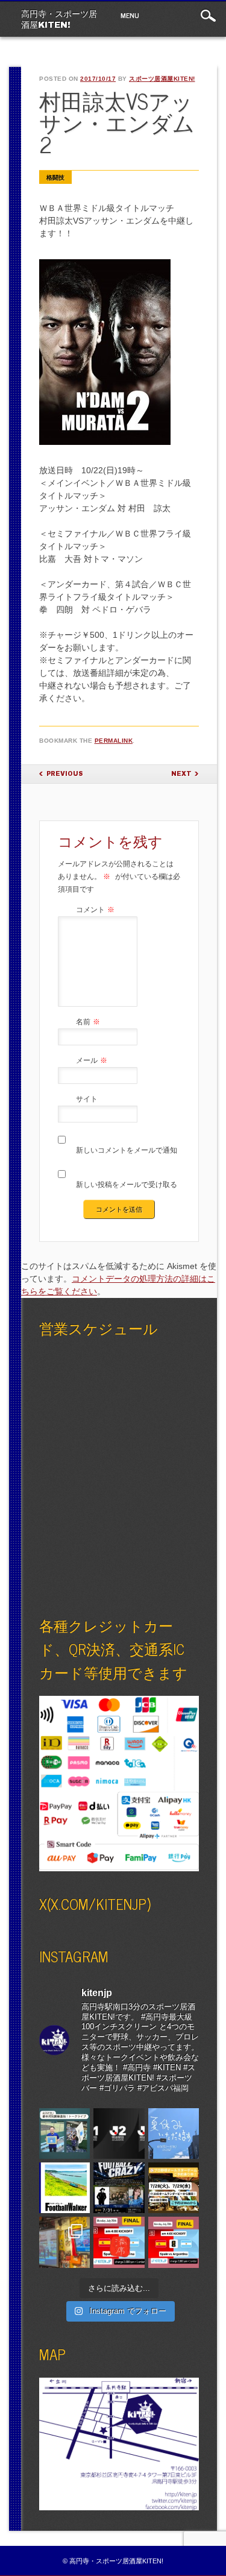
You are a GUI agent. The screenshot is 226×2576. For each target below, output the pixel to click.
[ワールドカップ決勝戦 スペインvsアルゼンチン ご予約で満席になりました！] (119, 2242)
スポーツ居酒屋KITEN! (162, 79)
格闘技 (55, 178)
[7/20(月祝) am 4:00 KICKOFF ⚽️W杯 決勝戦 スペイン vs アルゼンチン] (174, 2242)
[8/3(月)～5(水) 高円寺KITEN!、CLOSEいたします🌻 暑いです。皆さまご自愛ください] (174, 2134)
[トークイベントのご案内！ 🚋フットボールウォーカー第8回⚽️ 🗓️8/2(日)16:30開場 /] (64, 2188)
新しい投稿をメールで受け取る (127, 1185)
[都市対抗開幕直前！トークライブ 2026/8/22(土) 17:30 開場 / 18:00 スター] (64, 2134)
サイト (87, 1099)
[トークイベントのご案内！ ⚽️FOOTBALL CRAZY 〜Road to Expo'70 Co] (119, 2188)
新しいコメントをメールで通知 (127, 1150)
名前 (88, 1022)
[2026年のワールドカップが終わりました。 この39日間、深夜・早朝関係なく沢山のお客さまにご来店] (64, 2242)
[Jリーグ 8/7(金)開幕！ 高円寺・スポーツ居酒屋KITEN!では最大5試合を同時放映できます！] (119, 2134)
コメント (95, 910)
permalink (114, 741)
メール (92, 1060)
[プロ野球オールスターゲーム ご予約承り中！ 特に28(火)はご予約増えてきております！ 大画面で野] (174, 2188)
